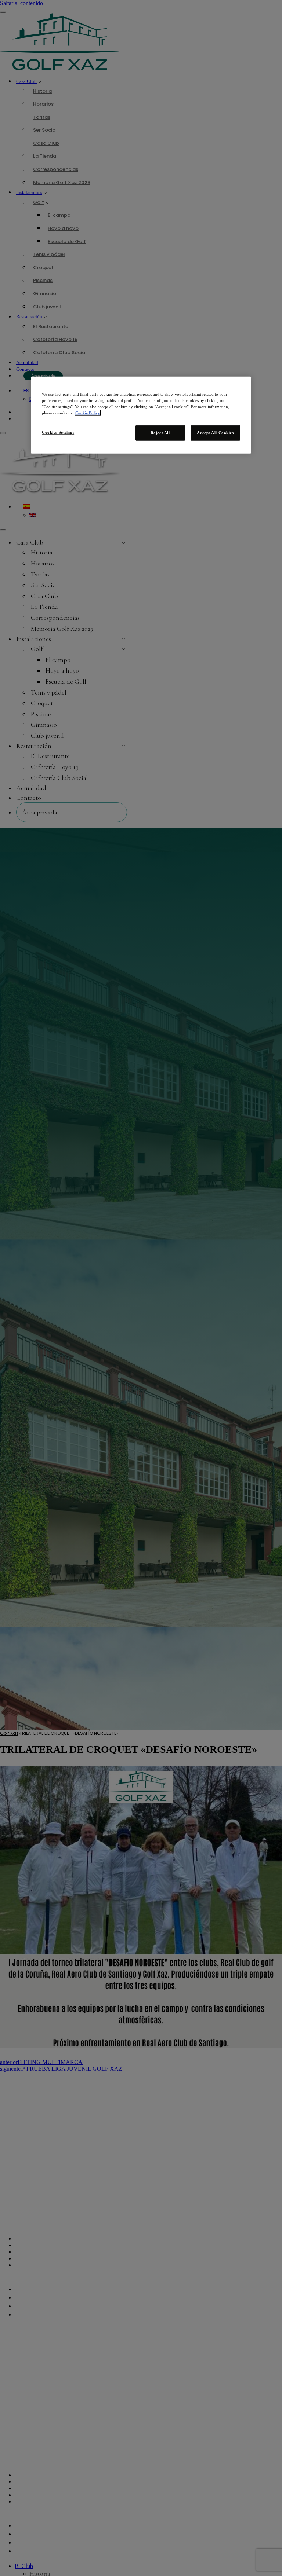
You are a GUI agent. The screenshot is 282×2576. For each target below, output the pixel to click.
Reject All (160, 433)
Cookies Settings (58, 432)
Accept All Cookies (215, 433)
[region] (141, 415)
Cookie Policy (88, 413)
